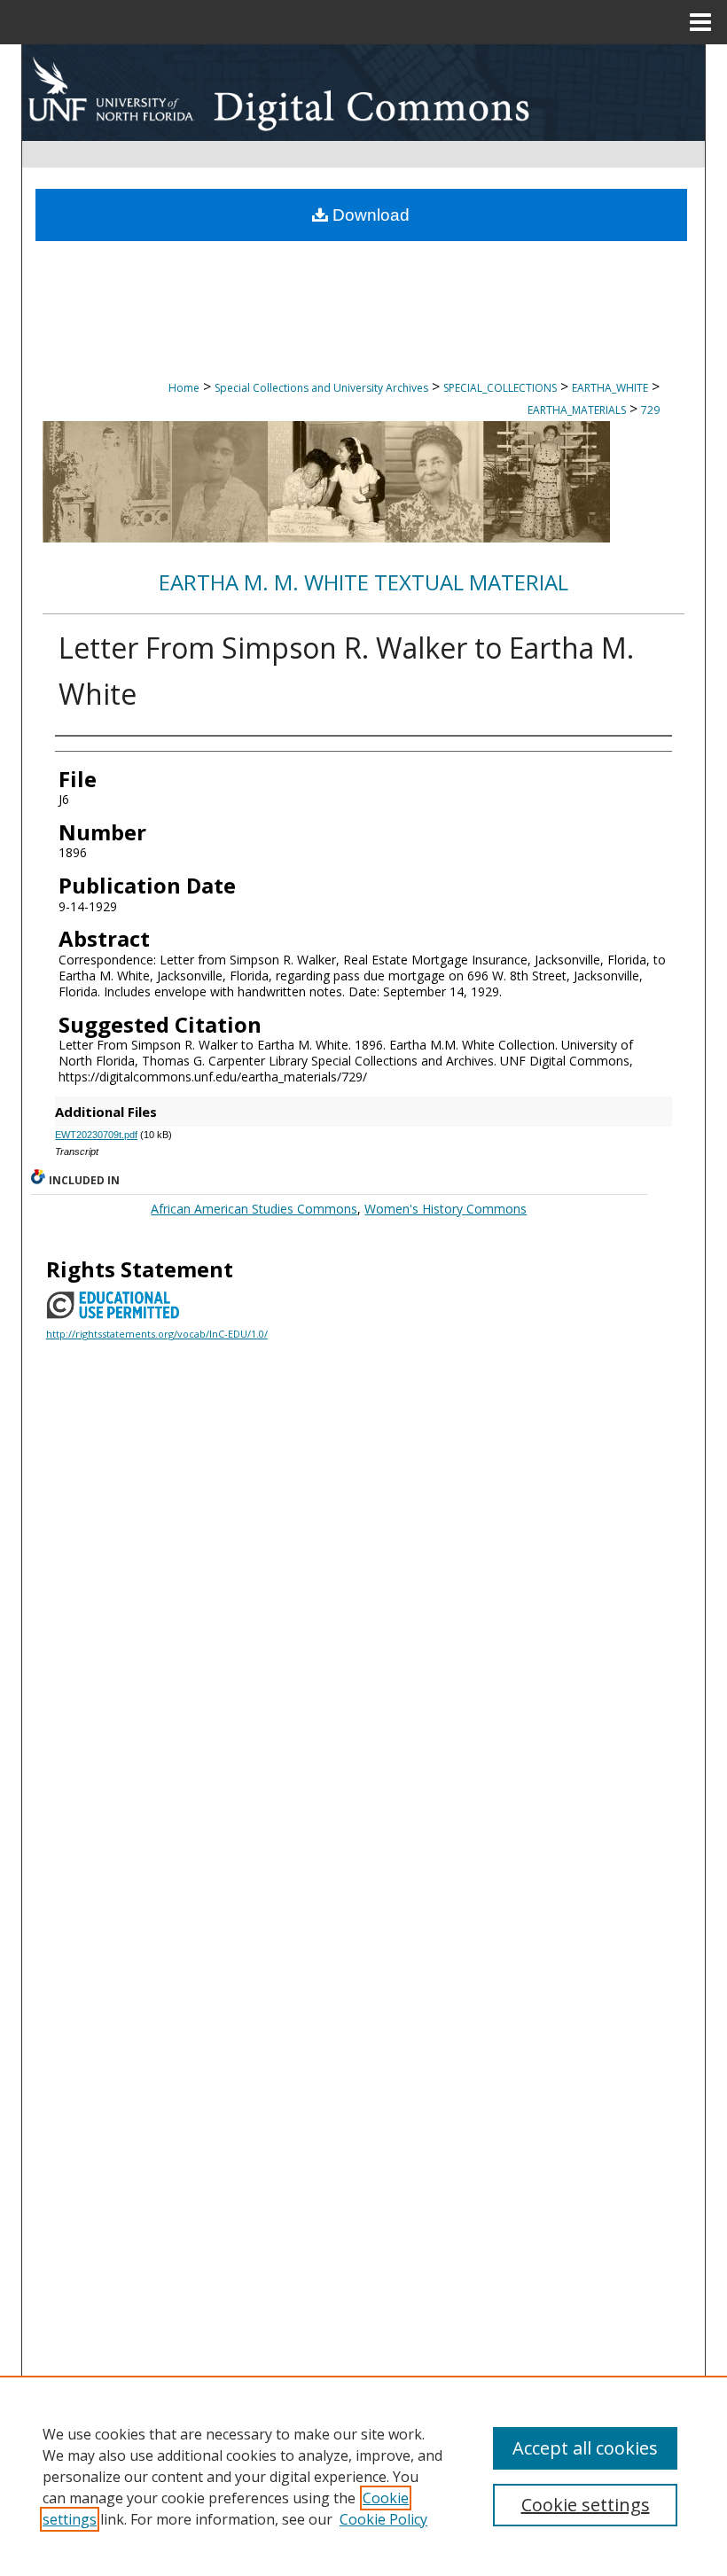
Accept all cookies (585, 2448)
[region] (363, 2476)
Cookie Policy (383, 2519)
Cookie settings (586, 2505)
